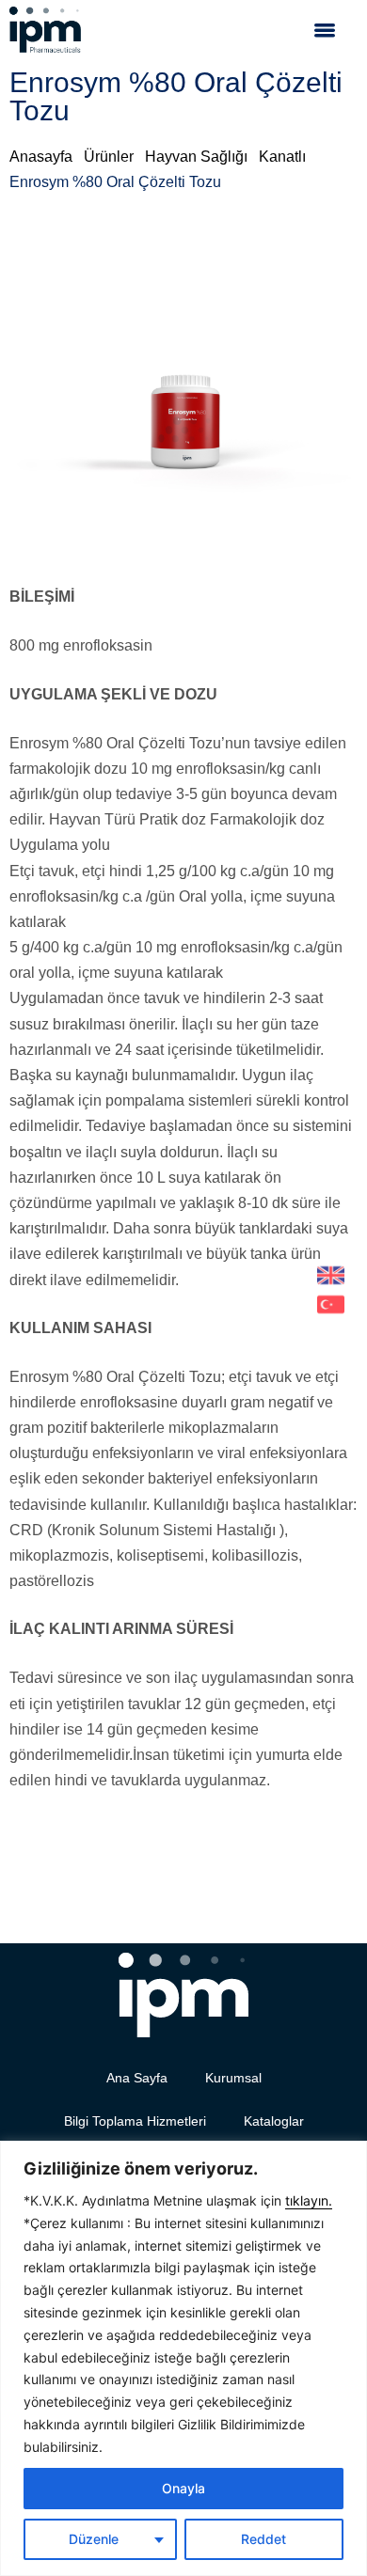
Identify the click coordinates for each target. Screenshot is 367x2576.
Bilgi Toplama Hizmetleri (135, 2121)
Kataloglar (274, 2121)
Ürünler (109, 157)
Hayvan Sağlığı (196, 157)
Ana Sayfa (137, 2078)
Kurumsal (233, 2078)
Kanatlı (282, 157)
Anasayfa (41, 157)
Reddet (263, 2539)
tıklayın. (309, 2200)
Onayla (183, 2488)
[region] (183, 2358)
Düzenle (94, 2539)
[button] (325, 30)
